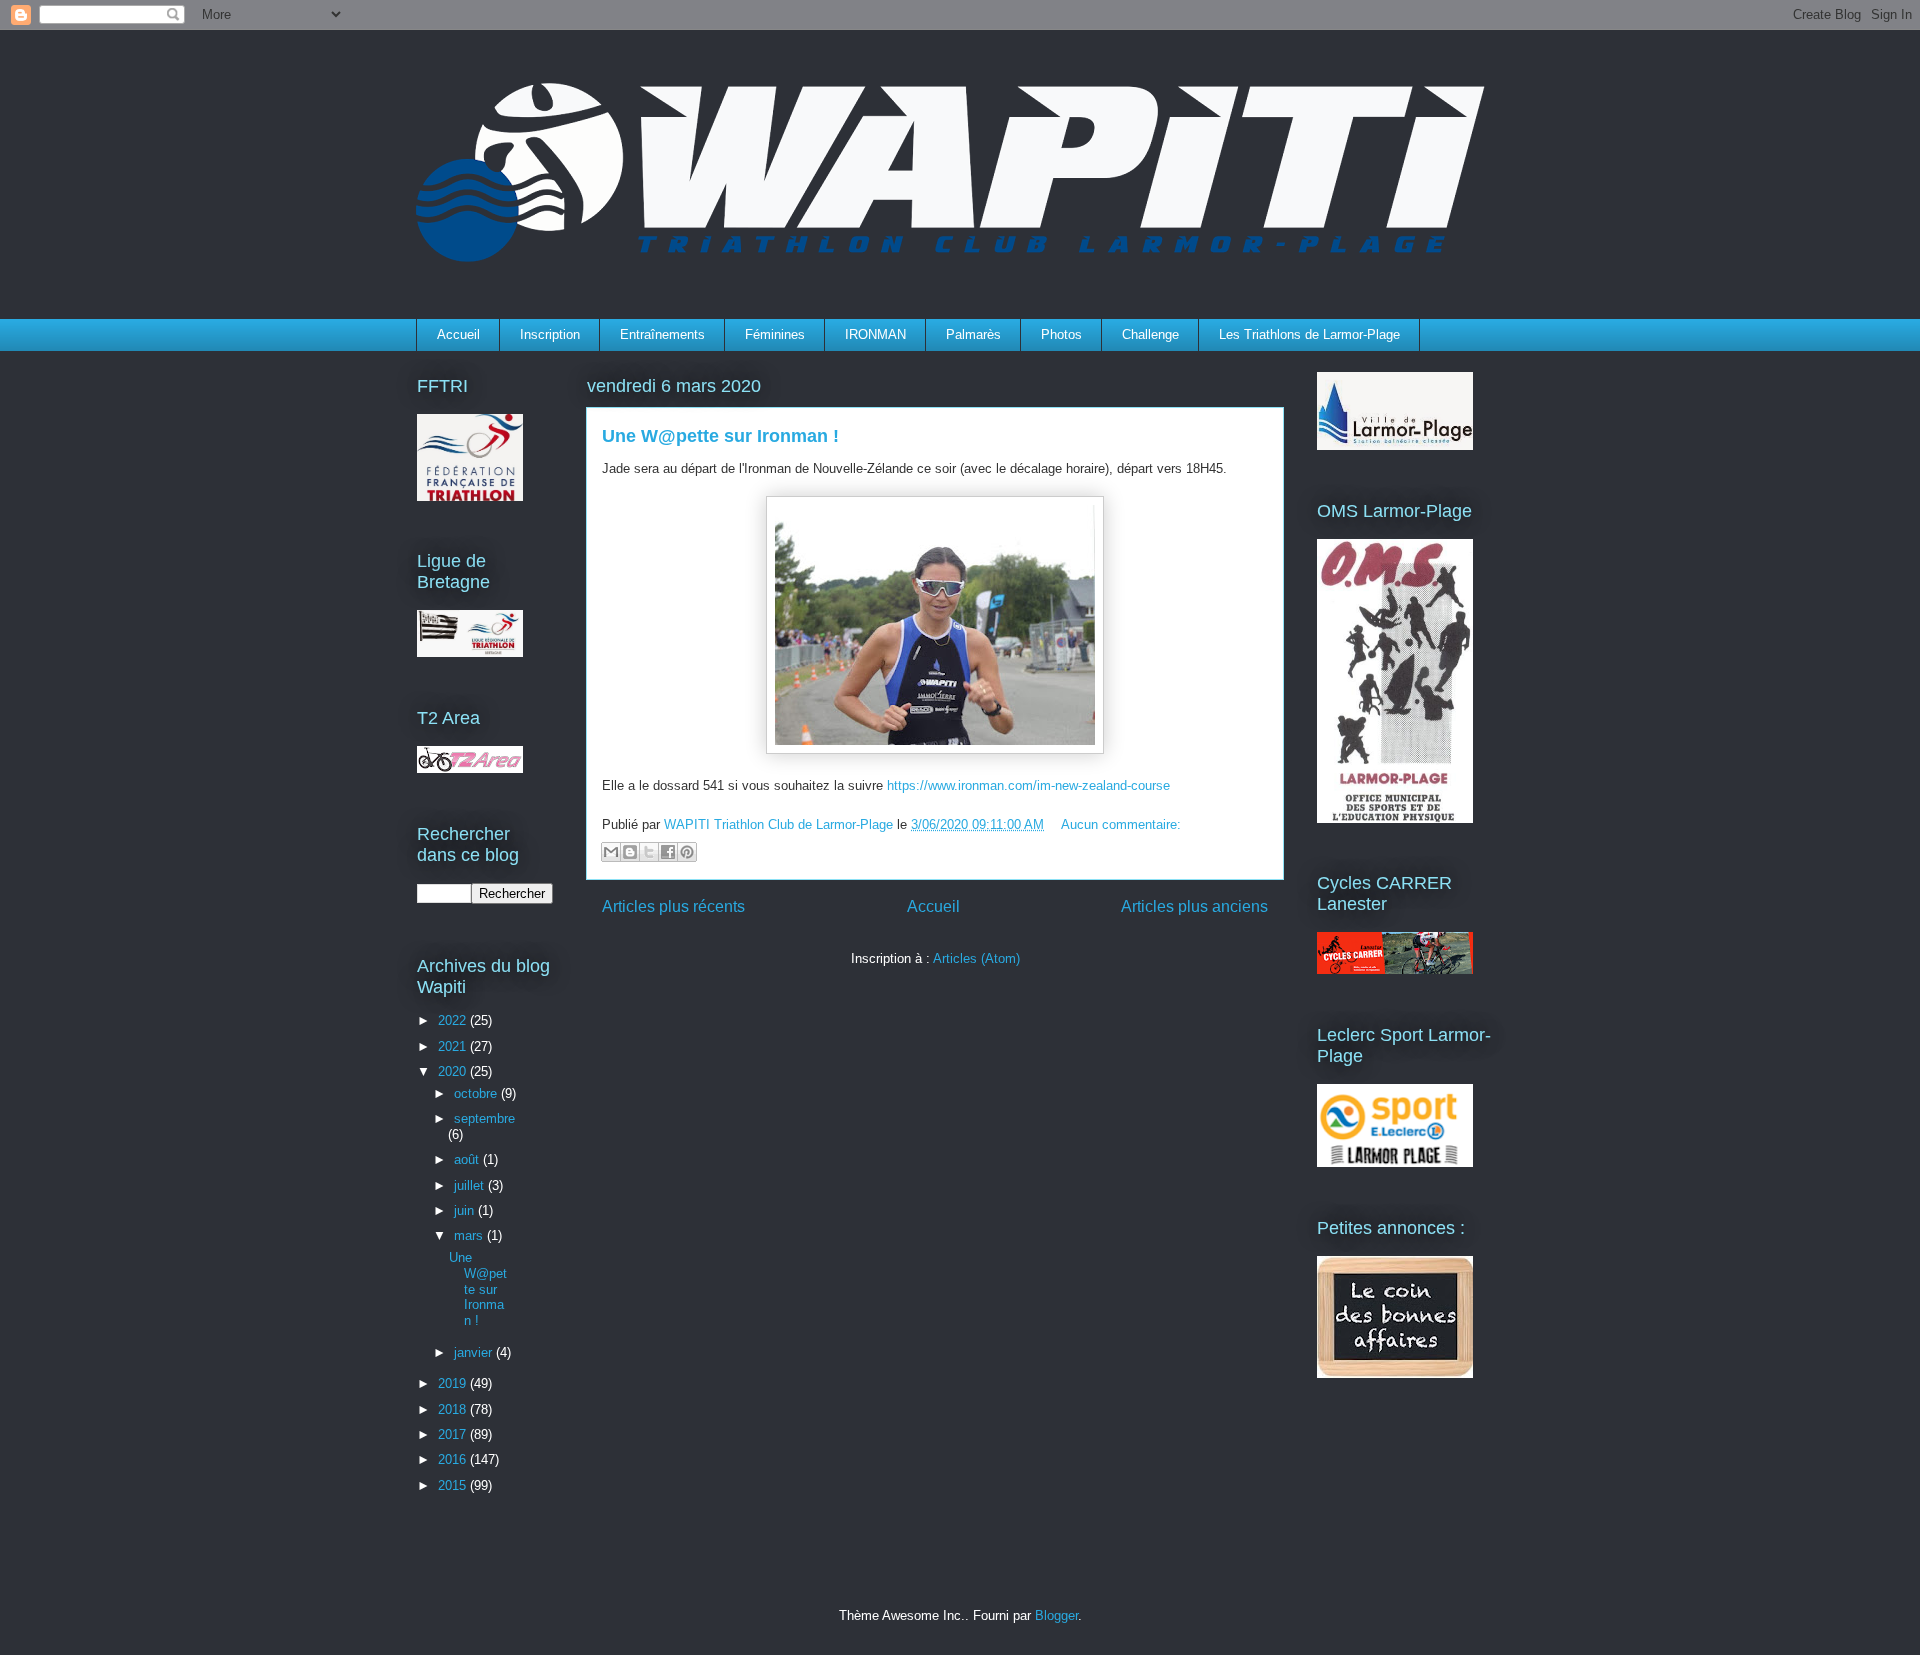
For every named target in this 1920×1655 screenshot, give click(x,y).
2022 (454, 1020)
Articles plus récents (673, 906)
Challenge (1150, 334)
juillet (471, 1185)
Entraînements (662, 334)
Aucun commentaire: (1121, 824)
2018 (454, 1409)
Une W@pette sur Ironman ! (720, 436)
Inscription (550, 334)
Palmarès (973, 334)
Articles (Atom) (976, 958)
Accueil (458, 334)
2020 (454, 1071)
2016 (454, 1459)
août (468, 1159)
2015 (454, 1485)
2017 (454, 1434)
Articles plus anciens (1194, 906)
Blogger (1056, 1615)
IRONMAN (875, 334)
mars (470, 1235)
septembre (484, 1118)
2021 (454, 1046)
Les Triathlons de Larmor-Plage (1309, 334)
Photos (1061, 334)
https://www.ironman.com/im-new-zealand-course (1028, 785)
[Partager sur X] (649, 852)
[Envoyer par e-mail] (611, 852)
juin (466, 1210)
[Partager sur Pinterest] (687, 852)
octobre (477, 1093)
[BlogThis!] (630, 852)
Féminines (775, 334)
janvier (475, 1352)
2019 (454, 1383)
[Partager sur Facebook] (668, 852)
